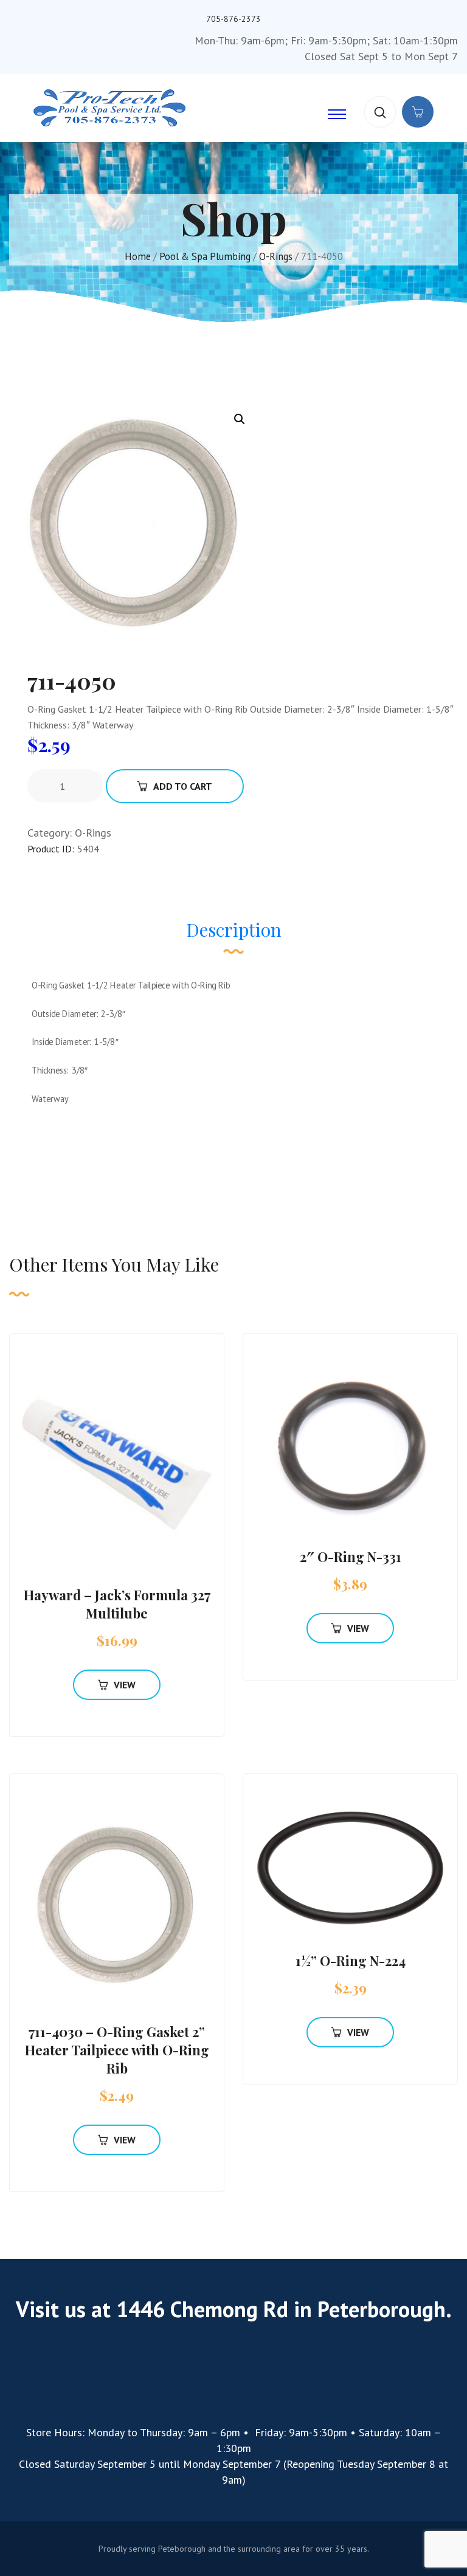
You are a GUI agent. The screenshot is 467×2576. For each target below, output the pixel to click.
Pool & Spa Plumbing (205, 256)
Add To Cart (183, 786)
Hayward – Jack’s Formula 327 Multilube (117, 1604)
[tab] (234, 936)
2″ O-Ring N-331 (351, 1557)
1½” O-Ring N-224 (351, 1961)
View (125, 1685)
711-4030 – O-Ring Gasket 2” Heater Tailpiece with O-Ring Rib (117, 2050)
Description (234, 930)
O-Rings (276, 256)
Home (138, 256)
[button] (240, 419)
